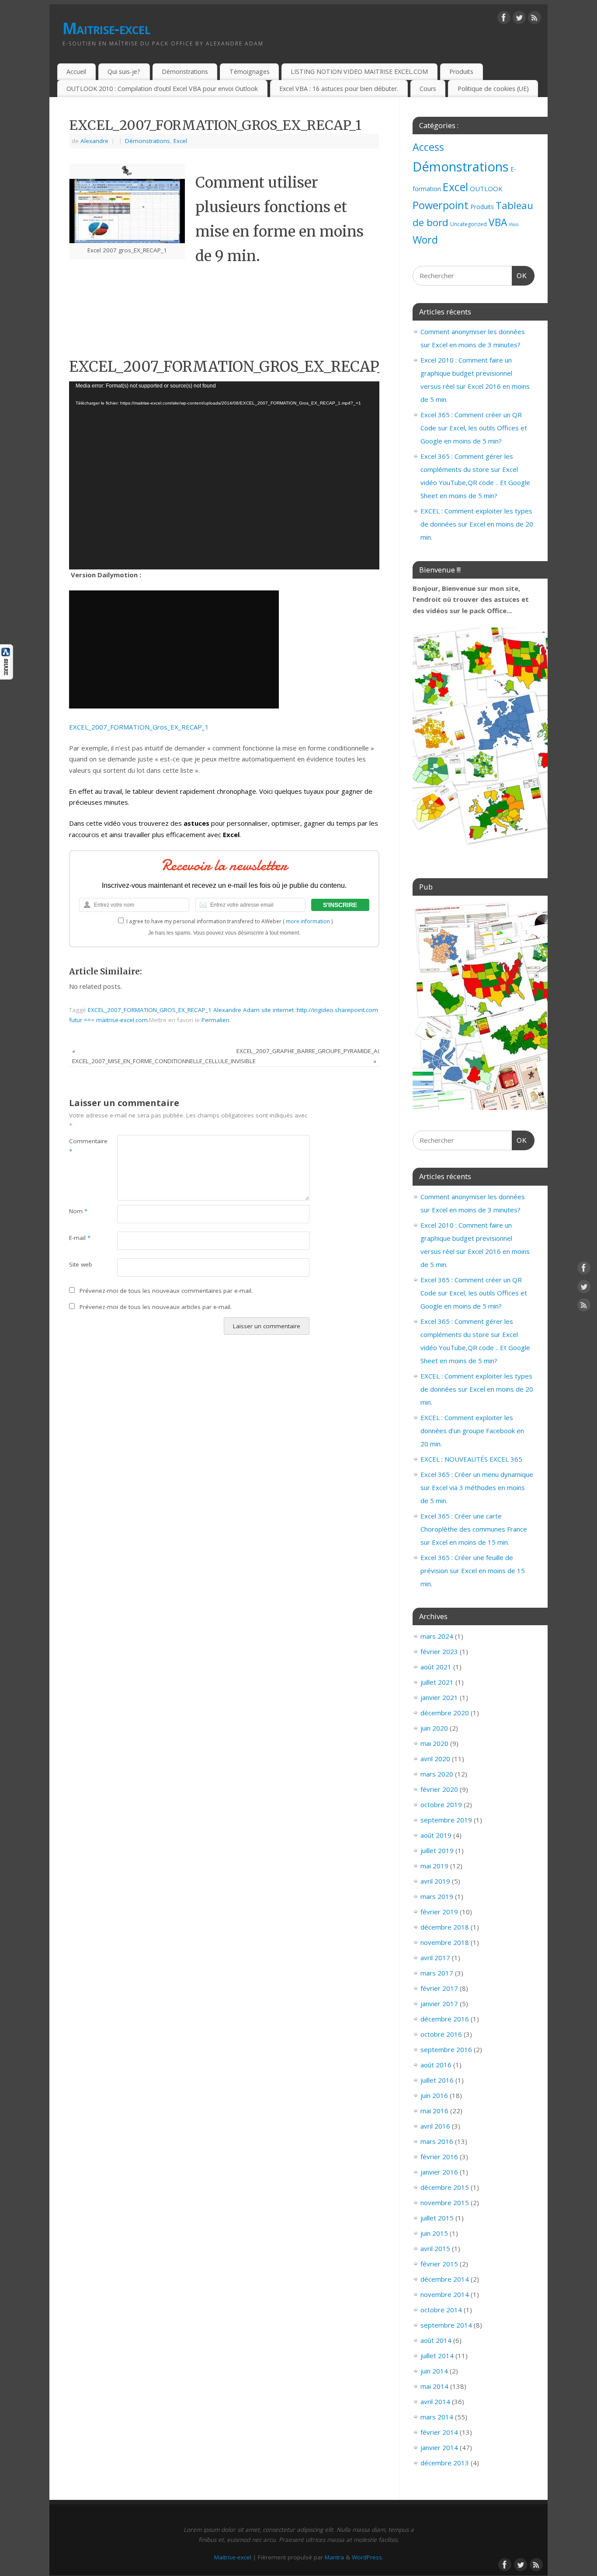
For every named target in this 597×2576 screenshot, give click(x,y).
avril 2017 (435, 1958)
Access (428, 147)
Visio (514, 224)
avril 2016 (435, 2126)
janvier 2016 (439, 2172)
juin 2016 (434, 2095)
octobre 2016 (441, 2034)
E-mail (80, 1238)
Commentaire (81, 1146)
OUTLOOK (486, 188)
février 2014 (439, 2432)
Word (425, 240)
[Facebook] (504, 19)
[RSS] (535, 19)
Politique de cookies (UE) (493, 89)
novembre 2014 (445, 2294)
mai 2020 (434, 1743)
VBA (498, 222)
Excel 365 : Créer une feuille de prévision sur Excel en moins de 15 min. (473, 1571)
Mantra (334, 2557)
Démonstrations (185, 72)
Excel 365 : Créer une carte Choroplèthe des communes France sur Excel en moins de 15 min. (474, 1529)
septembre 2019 (446, 1820)
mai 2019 (434, 1866)
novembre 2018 (445, 1942)
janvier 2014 (439, 2447)
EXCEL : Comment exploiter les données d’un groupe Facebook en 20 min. (472, 1431)
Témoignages (250, 72)
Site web (81, 1264)
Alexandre (94, 141)
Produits (461, 72)
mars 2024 (437, 1636)
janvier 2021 (439, 1697)
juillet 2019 (437, 1850)
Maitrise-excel (106, 28)
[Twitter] (519, 19)
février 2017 (439, 1988)
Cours (428, 89)
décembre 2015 (445, 2187)
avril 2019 (435, 1881)
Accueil (76, 72)
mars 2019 (437, 1896)
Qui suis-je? (124, 72)
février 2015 (439, 2264)
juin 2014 (434, 2371)
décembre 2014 (445, 2279)
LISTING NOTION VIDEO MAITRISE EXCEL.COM (359, 72)
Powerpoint (441, 205)
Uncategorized (469, 224)
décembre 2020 (445, 1713)
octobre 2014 (441, 2310)
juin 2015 (434, 2233)
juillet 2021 (437, 1682)
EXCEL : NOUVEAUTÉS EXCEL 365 (471, 1459)
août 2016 (436, 2065)
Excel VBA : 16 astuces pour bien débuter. (339, 89)
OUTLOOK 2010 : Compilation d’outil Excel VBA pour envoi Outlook (162, 89)
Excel (180, 141)
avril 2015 (435, 2248)
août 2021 (436, 1667)
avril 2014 (435, 2401)
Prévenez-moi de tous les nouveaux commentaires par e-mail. (166, 1291)
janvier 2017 (439, 2004)
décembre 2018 (445, 1927)
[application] (224, 475)
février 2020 (439, 1789)
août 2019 (436, 1835)
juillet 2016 (437, 2080)
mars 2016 (437, 2141)
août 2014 (436, 2340)
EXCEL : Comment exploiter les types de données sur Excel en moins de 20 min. (477, 524)
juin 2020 (434, 1728)
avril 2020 (435, 1759)
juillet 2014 (437, 2356)
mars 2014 (437, 2417)
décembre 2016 (445, 2019)
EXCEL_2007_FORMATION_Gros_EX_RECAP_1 (139, 727)
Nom (78, 1211)
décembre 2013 (445, 2463)
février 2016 (439, 2157)
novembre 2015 (445, 2203)
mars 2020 (437, 1774)
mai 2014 (434, 2386)
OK (520, 276)
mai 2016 (434, 2111)
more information (308, 921)
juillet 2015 (437, 2218)
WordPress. (368, 2557)
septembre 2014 (446, 2325)
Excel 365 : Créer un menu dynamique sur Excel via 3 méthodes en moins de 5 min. (477, 1487)
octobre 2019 (441, 1805)
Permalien (215, 1020)
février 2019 (439, 1912)
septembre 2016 (446, 2049)
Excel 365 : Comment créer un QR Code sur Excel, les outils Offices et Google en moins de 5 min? (474, 428)
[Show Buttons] (7, 677)
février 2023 (439, 1651)
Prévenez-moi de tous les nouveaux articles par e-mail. (156, 1307)
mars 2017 (437, 1973)
